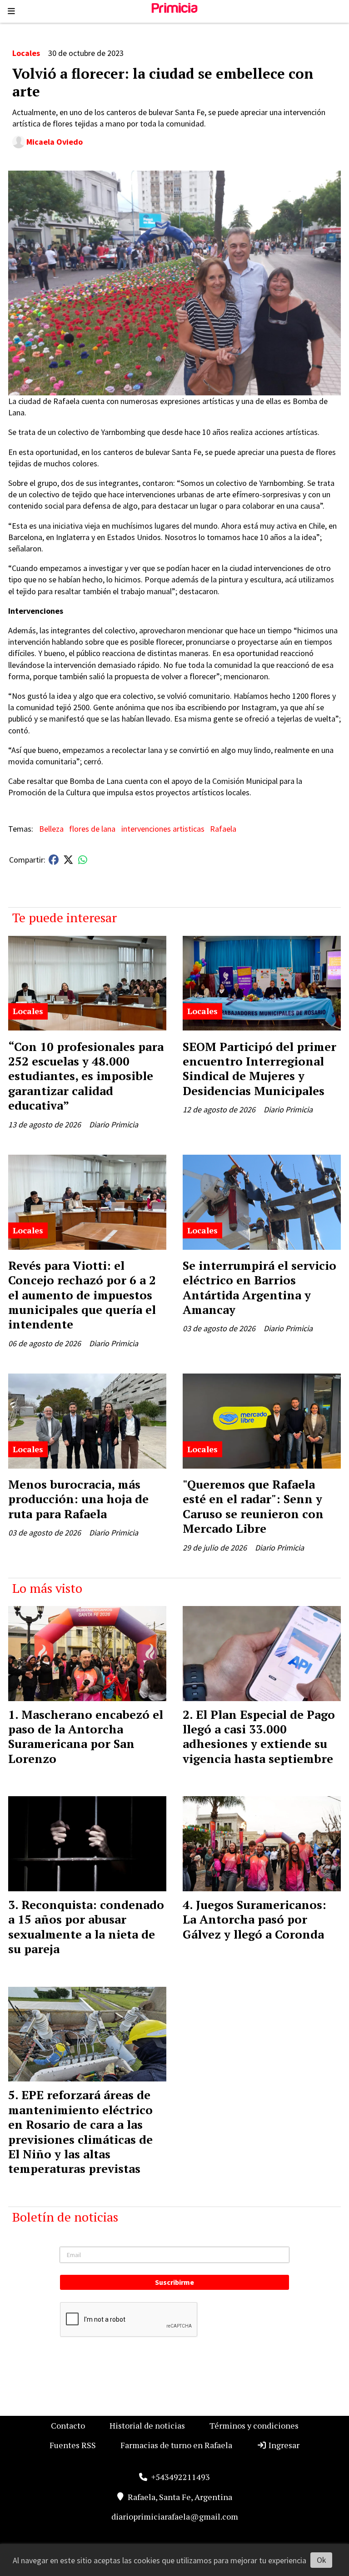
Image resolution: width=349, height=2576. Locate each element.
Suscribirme (174, 2282)
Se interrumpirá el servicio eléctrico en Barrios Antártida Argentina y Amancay (259, 1287)
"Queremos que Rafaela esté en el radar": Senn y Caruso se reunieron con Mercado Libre (253, 1506)
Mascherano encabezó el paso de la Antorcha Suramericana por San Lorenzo (86, 1736)
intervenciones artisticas (163, 829)
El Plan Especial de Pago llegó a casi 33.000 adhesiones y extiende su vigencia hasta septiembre (259, 1736)
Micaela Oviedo (55, 142)
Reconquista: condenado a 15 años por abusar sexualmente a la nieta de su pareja (86, 1927)
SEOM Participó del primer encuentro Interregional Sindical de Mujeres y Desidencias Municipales (259, 1068)
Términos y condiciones (254, 2425)
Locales (26, 53)
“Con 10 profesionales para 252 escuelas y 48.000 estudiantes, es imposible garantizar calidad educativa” (86, 1076)
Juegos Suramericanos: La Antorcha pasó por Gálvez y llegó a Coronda (254, 1919)
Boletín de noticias (65, 2217)
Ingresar (283, 2445)
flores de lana (92, 829)
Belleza (51, 829)
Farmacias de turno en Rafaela (176, 2445)
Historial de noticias (147, 2425)
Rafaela (223, 829)
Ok (322, 2560)
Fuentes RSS (73, 2445)
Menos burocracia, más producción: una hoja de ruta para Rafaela (78, 1499)
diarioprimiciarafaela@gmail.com (175, 2516)
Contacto (68, 2425)
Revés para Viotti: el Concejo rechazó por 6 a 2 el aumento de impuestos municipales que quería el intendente (82, 1295)
